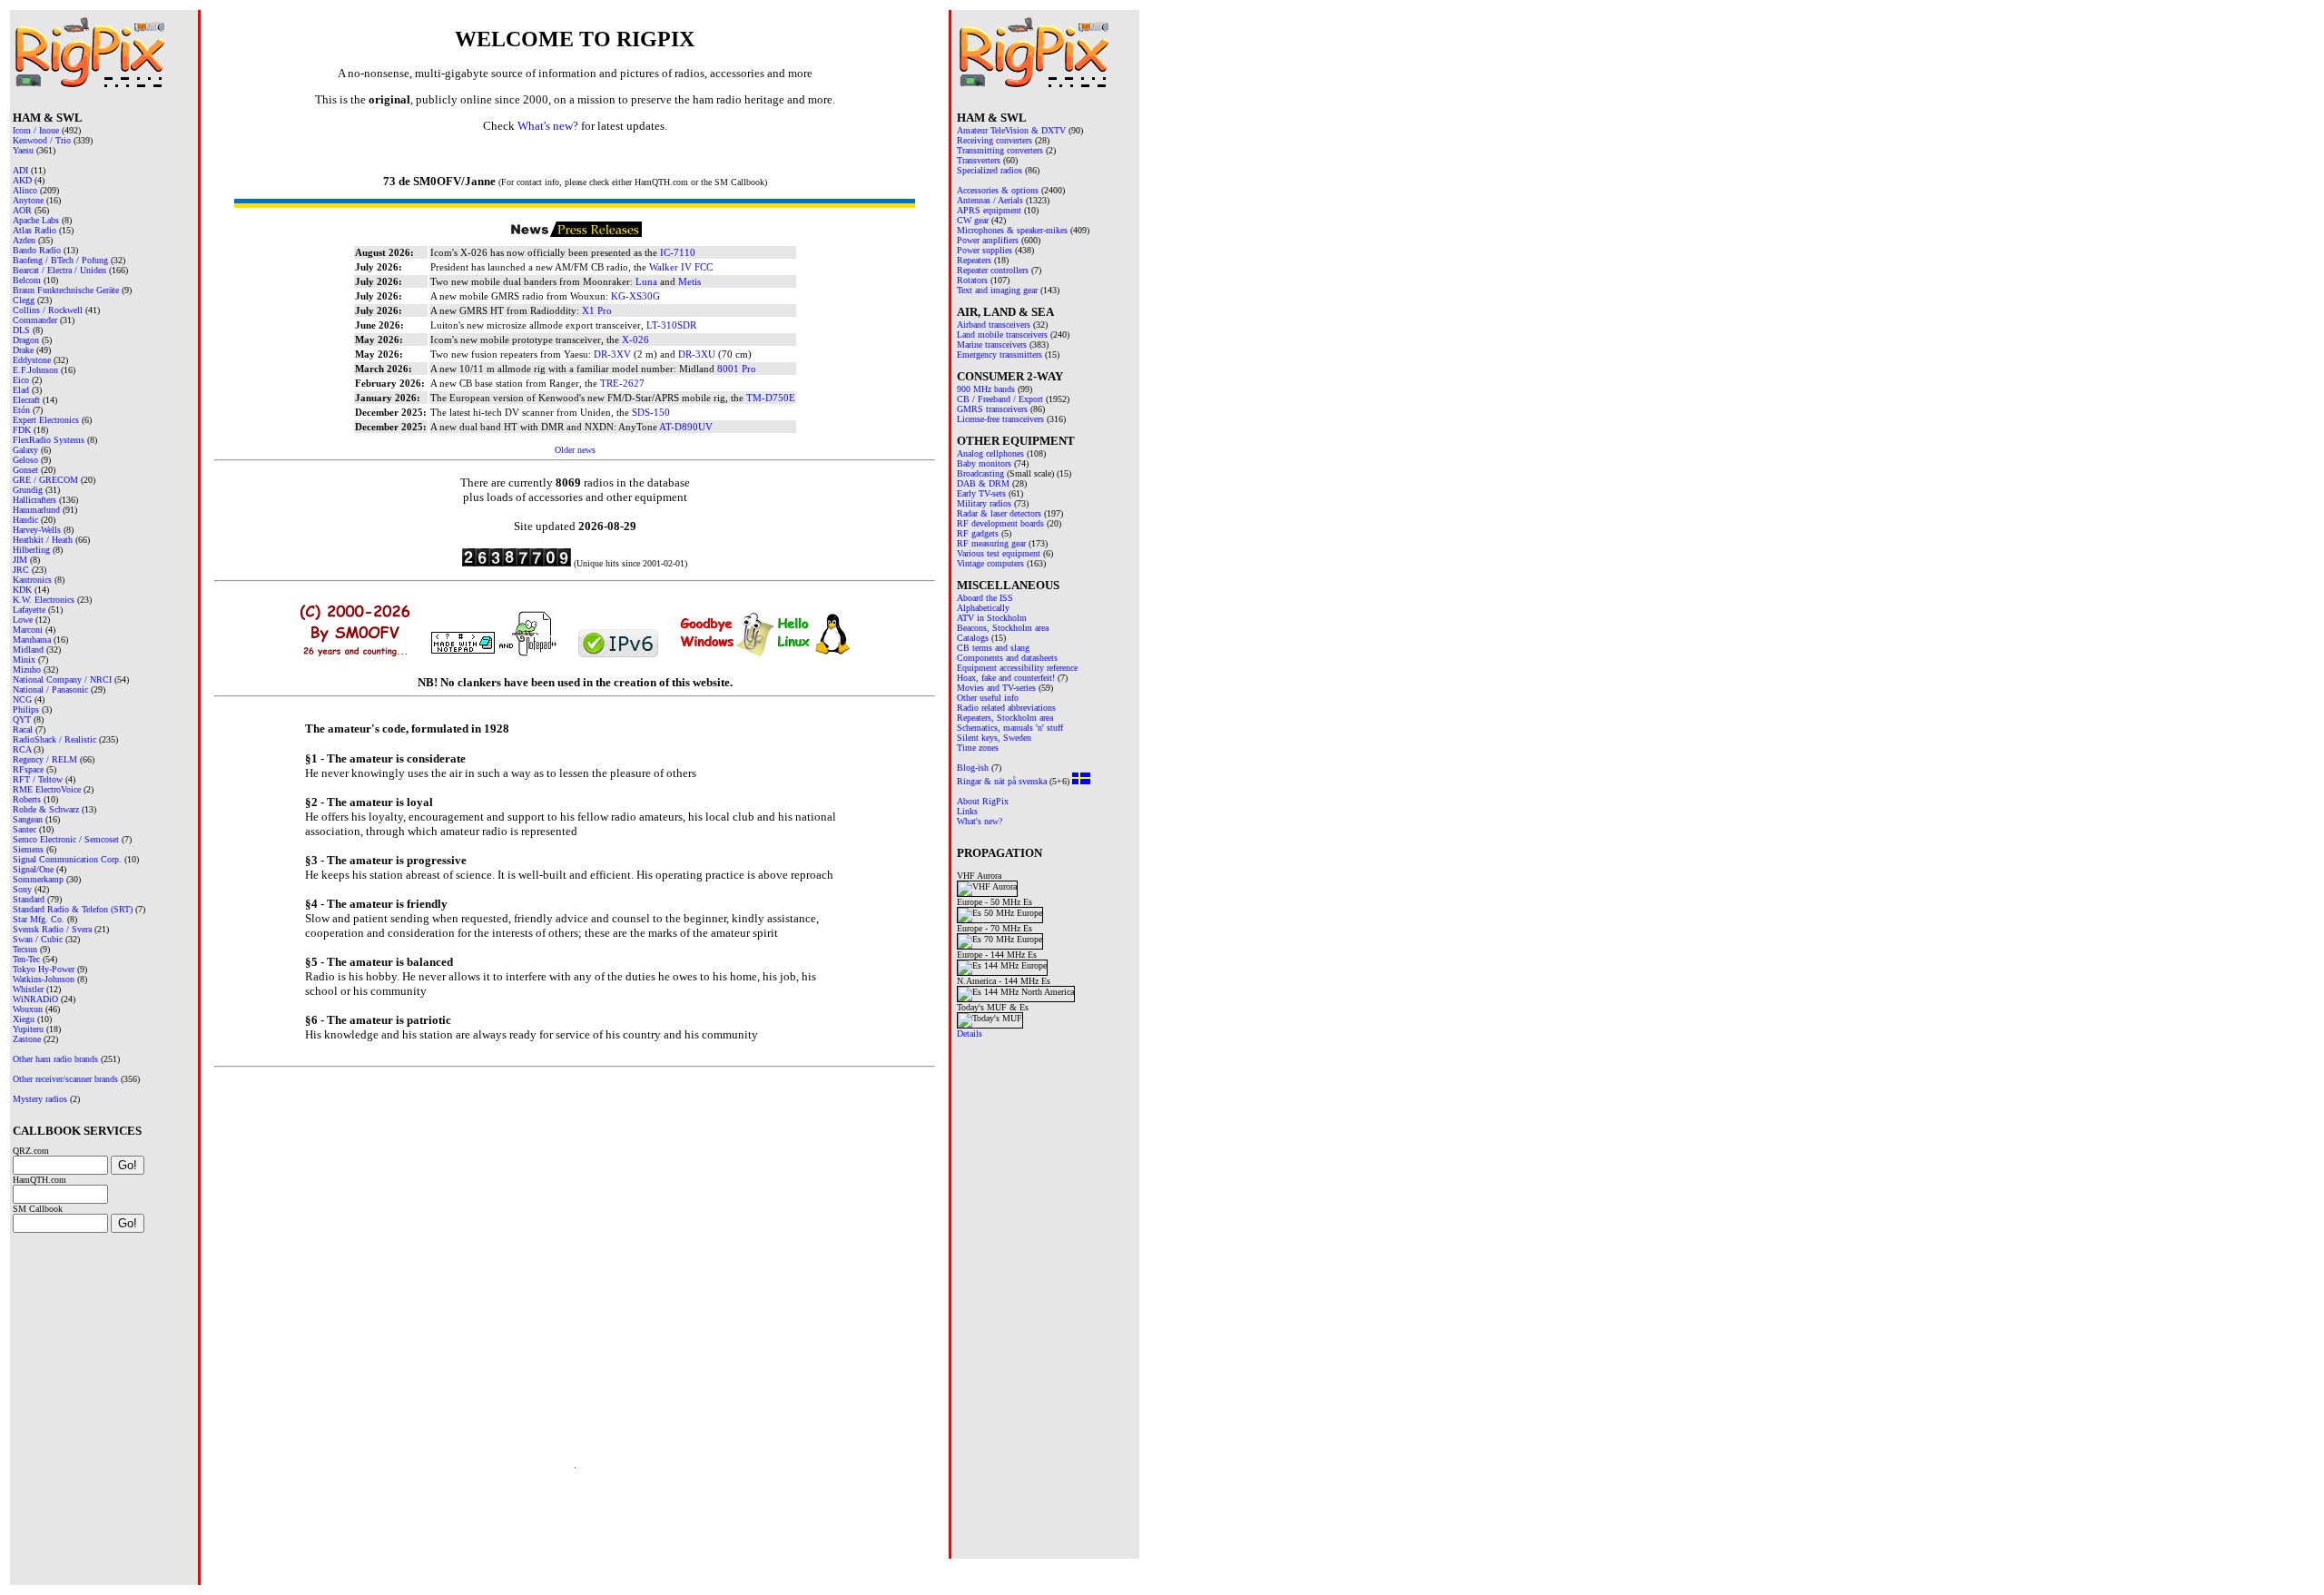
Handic (25, 520)
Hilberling (31, 550)
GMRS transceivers (992, 409)
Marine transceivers (992, 345)
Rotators (972, 280)
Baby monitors (984, 463)
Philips (26, 709)
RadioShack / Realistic (54, 739)
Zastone (27, 1039)
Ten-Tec (26, 959)
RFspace (28, 769)
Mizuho (27, 670)
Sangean (28, 819)
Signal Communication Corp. (67, 859)
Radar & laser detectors (999, 513)
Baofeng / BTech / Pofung (60, 260)
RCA (22, 749)
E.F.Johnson (35, 370)
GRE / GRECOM (45, 480)
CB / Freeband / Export (1000, 399)
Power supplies (985, 250)
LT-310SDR (671, 325)
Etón (21, 410)
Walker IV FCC (681, 267)
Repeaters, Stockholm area (1005, 718)
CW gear (973, 220)
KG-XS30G (635, 296)
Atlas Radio (34, 230)
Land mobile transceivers (1002, 335)
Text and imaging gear (997, 290)
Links (967, 811)
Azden (24, 240)
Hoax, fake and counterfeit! (1006, 678)
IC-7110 (678, 252)
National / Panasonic (50, 689)
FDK (22, 430)
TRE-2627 (622, 383)
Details (970, 1034)
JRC (21, 570)
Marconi (28, 630)
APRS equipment (989, 210)
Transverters (979, 160)
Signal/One (33, 869)
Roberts (27, 799)
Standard (29, 899)
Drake (23, 350)
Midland (28, 650)
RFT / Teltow (38, 779)
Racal (23, 729)
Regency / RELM (45, 759)
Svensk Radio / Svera (52, 929)
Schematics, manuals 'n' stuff (1010, 728)
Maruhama (32, 640)
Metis (689, 281)
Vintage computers (990, 563)
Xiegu (24, 1019)
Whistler (28, 989)
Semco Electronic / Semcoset (66, 839)
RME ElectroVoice (47, 789)
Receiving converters (995, 140)
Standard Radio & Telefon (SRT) (73, 909)
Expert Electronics (46, 420)
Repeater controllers (993, 270)
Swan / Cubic (38, 939)
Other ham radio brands (55, 1059)
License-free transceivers (1000, 419)
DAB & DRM (983, 483)
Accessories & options (998, 190)
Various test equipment (999, 553)
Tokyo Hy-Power (44, 969)
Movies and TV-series (996, 688)
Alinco (25, 190)
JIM (20, 560)
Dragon (26, 340)
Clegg (24, 300)
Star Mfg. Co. (39, 919)
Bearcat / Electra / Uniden (59, 270)
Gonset (25, 470)
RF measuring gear (991, 543)
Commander (35, 320)
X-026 (635, 340)
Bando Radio (37, 250)
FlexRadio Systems (49, 440)
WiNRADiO (35, 999)
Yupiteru (28, 1029)
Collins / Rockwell (48, 310)
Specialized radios (990, 170)
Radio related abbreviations (1006, 708)
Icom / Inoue (36, 130)
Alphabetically (983, 608)
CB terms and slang (993, 648)
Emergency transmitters (1000, 354)
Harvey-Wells (37, 530)
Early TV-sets (981, 493)
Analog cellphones (990, 453)
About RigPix (983, 801)
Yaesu (23, 150)
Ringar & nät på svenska (1002, 781)
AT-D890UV (686, 427)
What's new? (980, 821)
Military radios (984, 503)
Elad (21, 390)
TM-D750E (771, 398)
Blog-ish (973, 768)
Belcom (27, 280)
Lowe (23, 620)
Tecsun (25, 949)
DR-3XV (612, 354)
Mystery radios (40, 1099)
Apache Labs (36, 220)
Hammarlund (36, 510)
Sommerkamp (38, 879)
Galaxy (25, 450)
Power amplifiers (988, 240)
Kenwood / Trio (42, 140)
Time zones (978, 748)
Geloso (25, 460)
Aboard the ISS (985, 598)
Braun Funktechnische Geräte (66, 290)
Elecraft (26, 400)
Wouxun (28, 1009)
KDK (22, 590)
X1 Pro (597, 310)
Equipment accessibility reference (1017, 668)
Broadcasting (980, 473)
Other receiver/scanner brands (65, 1079)
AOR (22, 210)
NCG (22, 699)
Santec (25, 829)
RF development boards (1000, 523)
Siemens (28, 849)
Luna (646, 281)
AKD (22, 180)
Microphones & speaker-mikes (1012, 230)
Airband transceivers (994, 325)
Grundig (28, 490)
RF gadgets (978, 533)
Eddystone (32, 360)
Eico (21, 380)
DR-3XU (697, 354)
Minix (24, 660)
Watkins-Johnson (44, 979)
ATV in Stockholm (992, 618)
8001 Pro (737, 369)
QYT (22, 719)
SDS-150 (651, 412)
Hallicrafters (34, 500)
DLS (21, 330)
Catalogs (973, 638)
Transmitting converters (1000, 150)
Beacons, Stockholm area (1003, 628)
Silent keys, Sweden (994, 738)
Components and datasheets (1007, 658)
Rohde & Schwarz (46, 809)
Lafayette (29, 610)
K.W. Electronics (44, 600)
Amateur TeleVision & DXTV (1011, 130)
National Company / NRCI (62, 679)
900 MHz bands (986, 389)
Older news (575, 450)
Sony (22, 889)
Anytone (28, 200)
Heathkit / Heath (43, 540)
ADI (20, 170)
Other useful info (988, 698)
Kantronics (32, 580)
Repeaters (974, 260)
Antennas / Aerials (990, 200)
